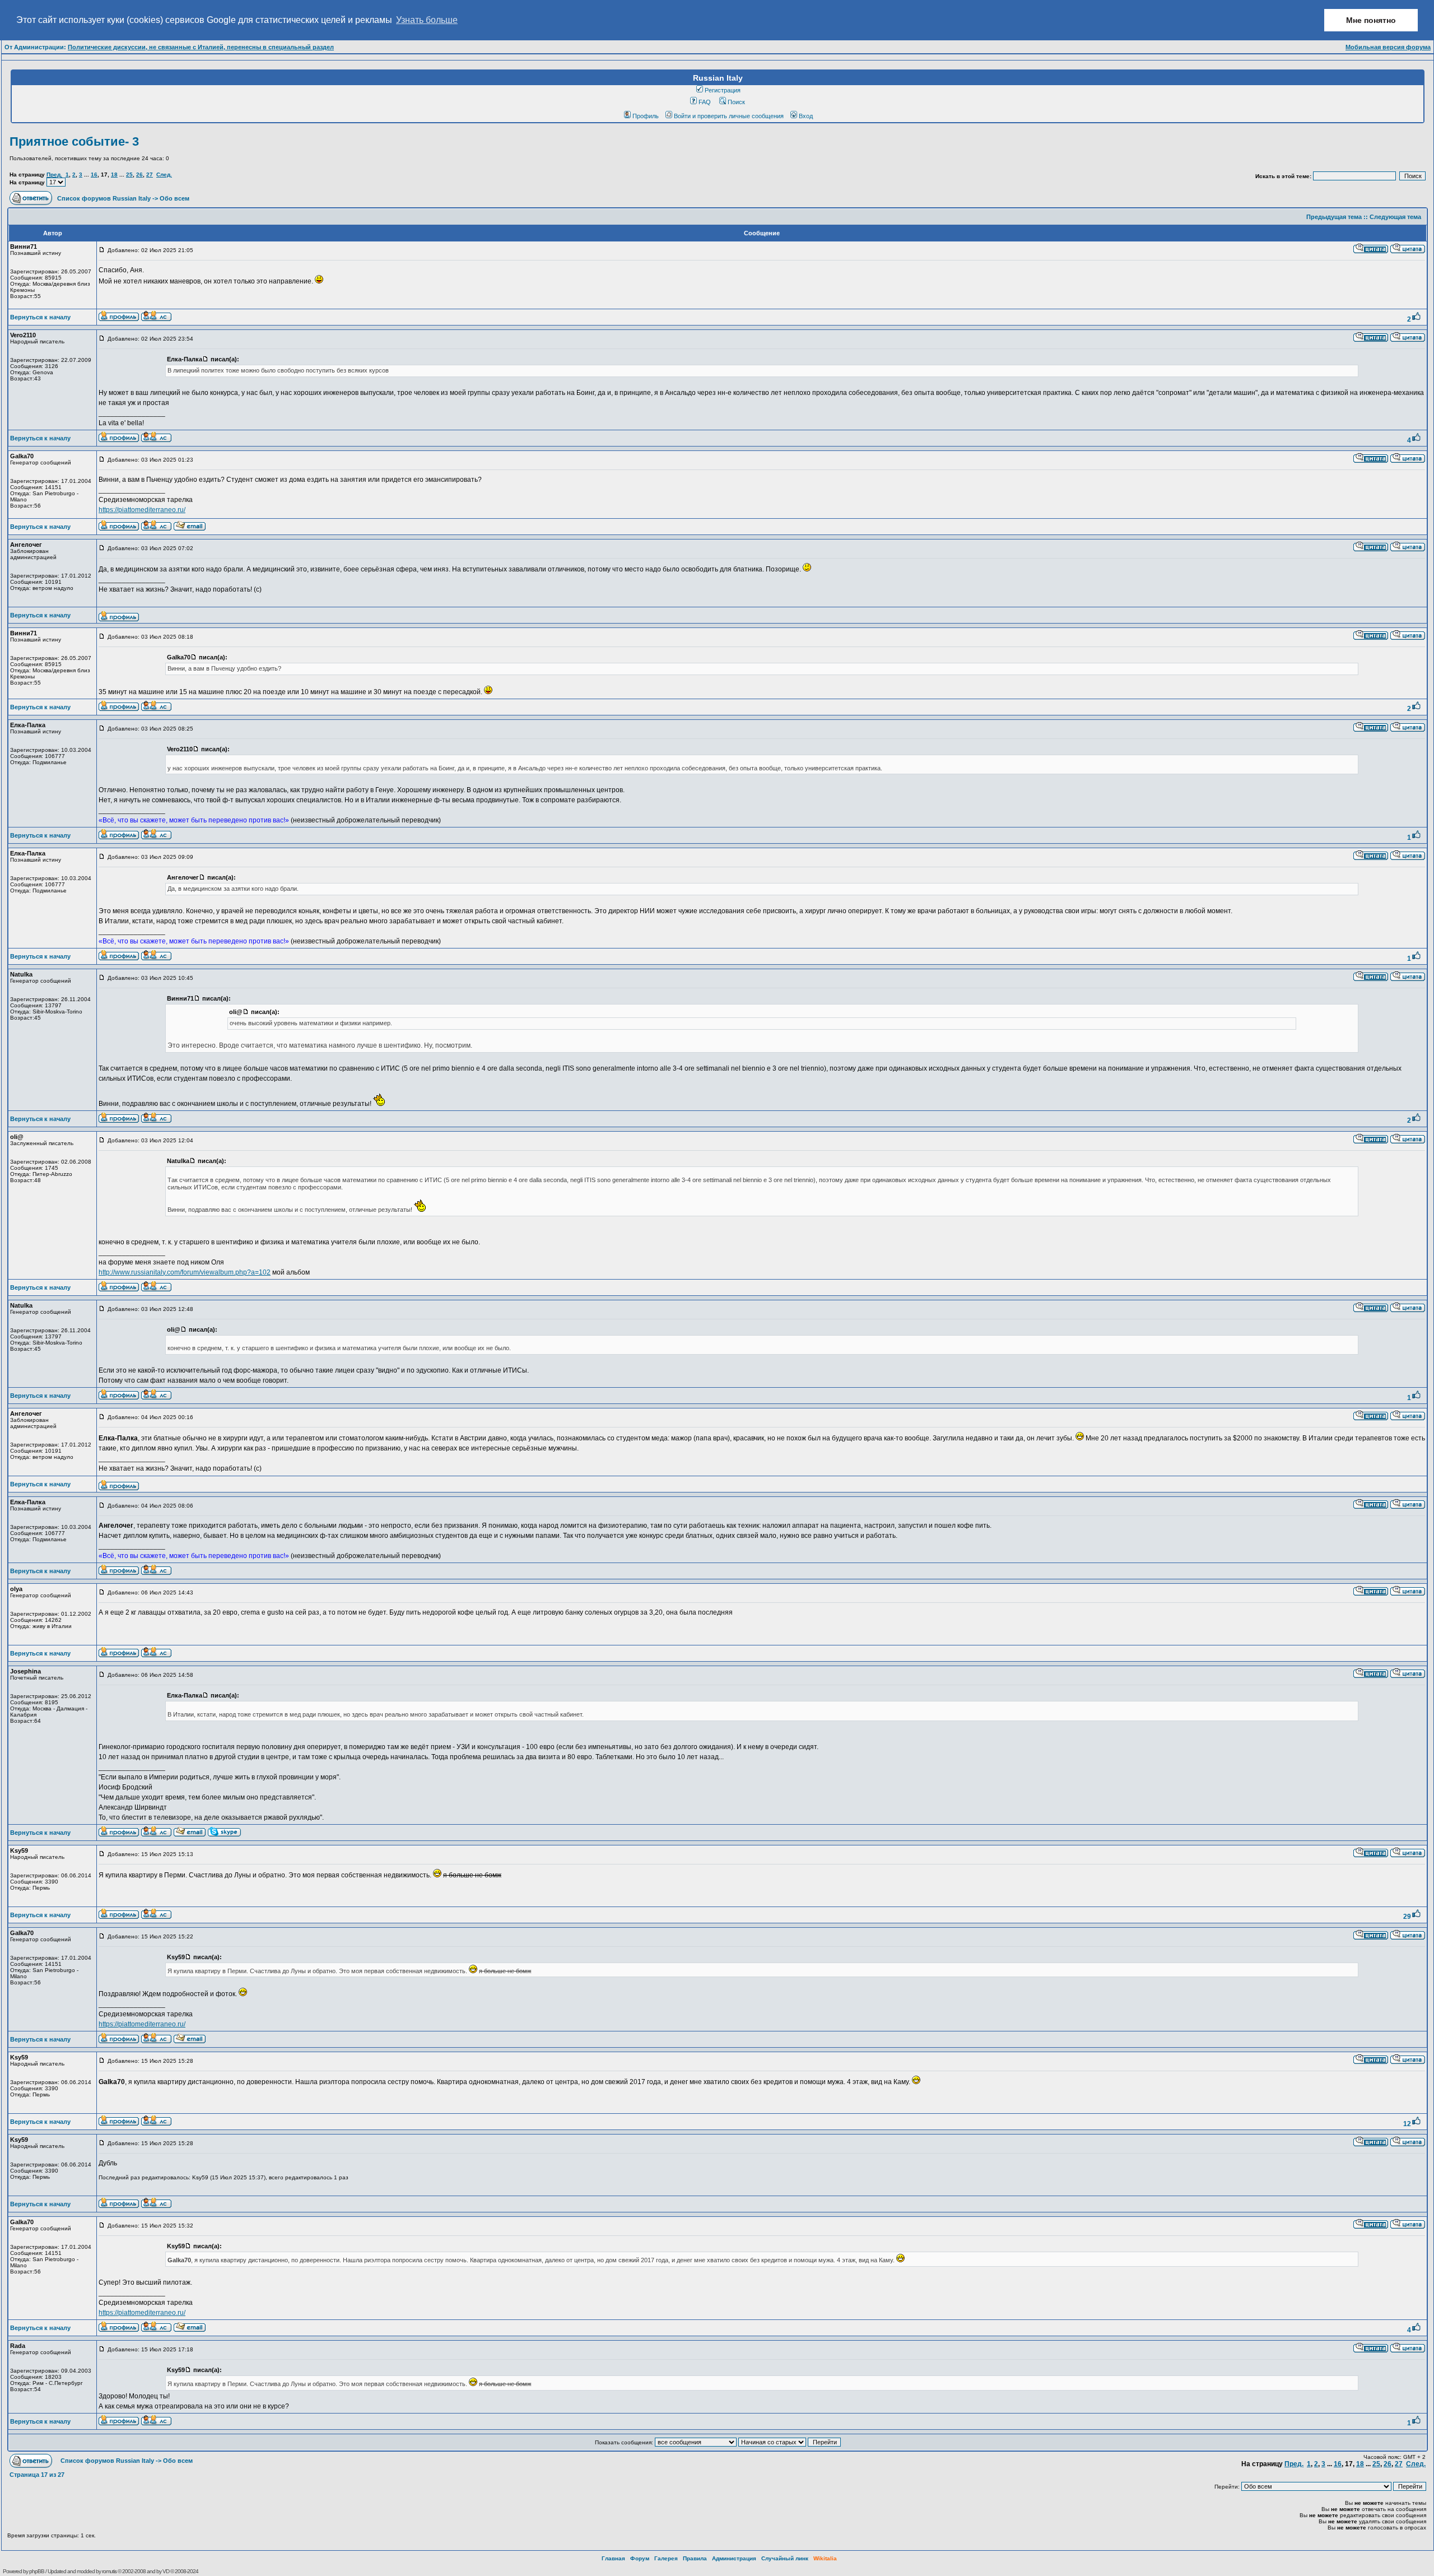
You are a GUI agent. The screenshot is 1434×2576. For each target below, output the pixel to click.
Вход (806, 116)
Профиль (646, 116)
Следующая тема (1395, 217)
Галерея (666, 2558)
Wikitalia (825, 2558)
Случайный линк (785, 2558)
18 (114, 175)
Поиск (736, 102)
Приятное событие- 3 (74, 141)
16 (94, 175)
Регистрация (723, 90)
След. (164, 175)
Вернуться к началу (40, 317)
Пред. (54, 175)
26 (139, 175)
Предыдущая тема (1334, 217)
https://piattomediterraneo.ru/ (142, 510)
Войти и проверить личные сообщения (729, 116)
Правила (695, 2558)
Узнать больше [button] (427, 20)
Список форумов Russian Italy (104, 198)
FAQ (705, 102)
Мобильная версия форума (1388, 47)
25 (129, 175)
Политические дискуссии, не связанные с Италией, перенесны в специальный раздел (201, 47)
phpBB (37, 2571)
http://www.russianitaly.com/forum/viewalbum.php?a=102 (185, 1272)
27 (150, 175)
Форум (640, 2558)
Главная (613, 2558)
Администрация (734, 2558)
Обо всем (174, 198)
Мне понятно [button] (1371, 20)
